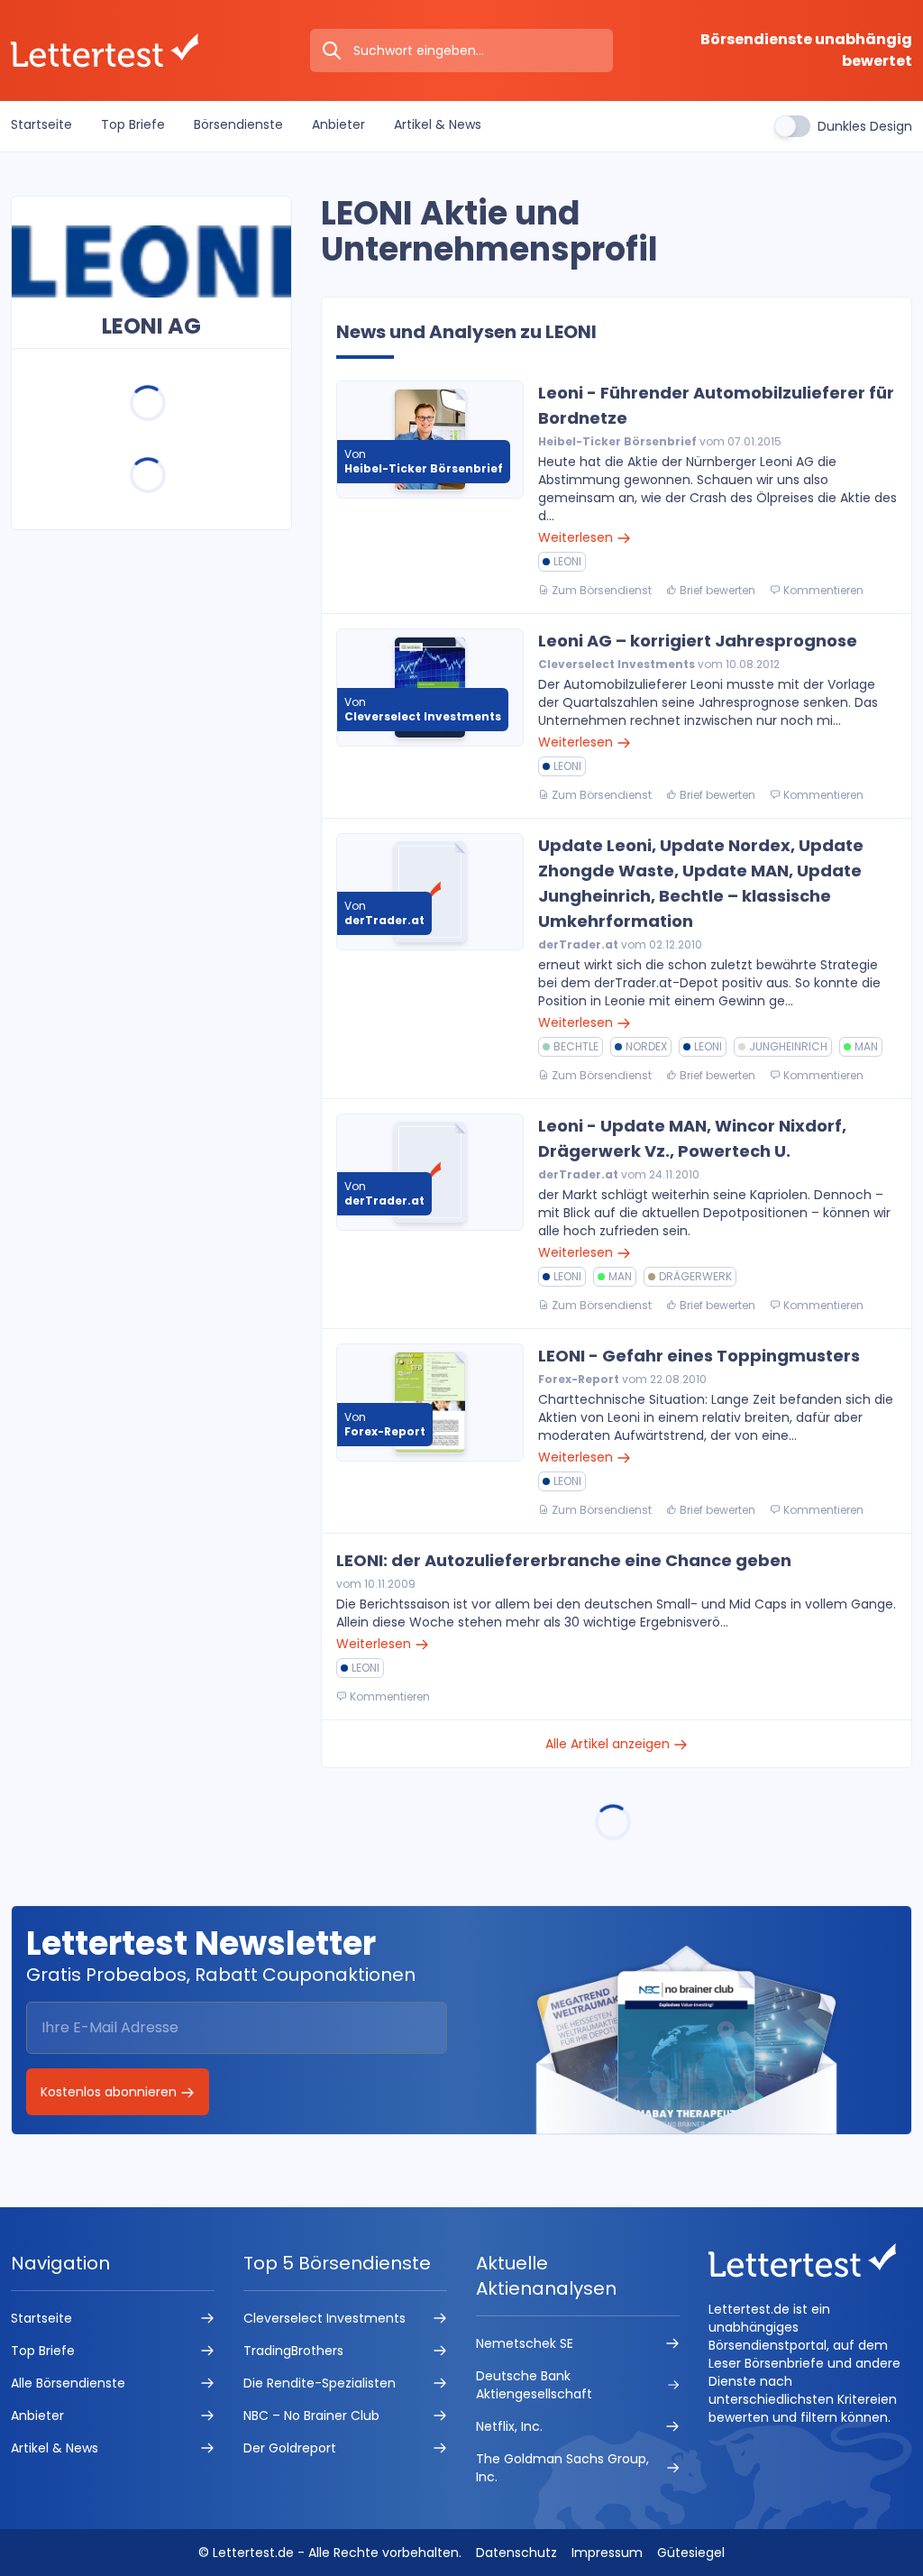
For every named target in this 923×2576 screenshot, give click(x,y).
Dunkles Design (865, 126)
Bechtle (576, 1046)
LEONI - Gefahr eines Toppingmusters (699, 1356)
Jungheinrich (788, 1046)
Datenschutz (516, 2553)
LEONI (567, 561)
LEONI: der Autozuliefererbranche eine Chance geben (564, 1560)
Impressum (607, 2553)
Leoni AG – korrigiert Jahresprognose (698, 641)
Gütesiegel (691, 2553)
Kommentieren (822, 590)
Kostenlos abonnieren (110, 2092)
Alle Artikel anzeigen (609, 1744)
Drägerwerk (695, 1276)
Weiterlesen (577, 537)
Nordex (646, 1046)
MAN (866, 1046)
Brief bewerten (716, 590)
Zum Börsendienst (600, 590)
